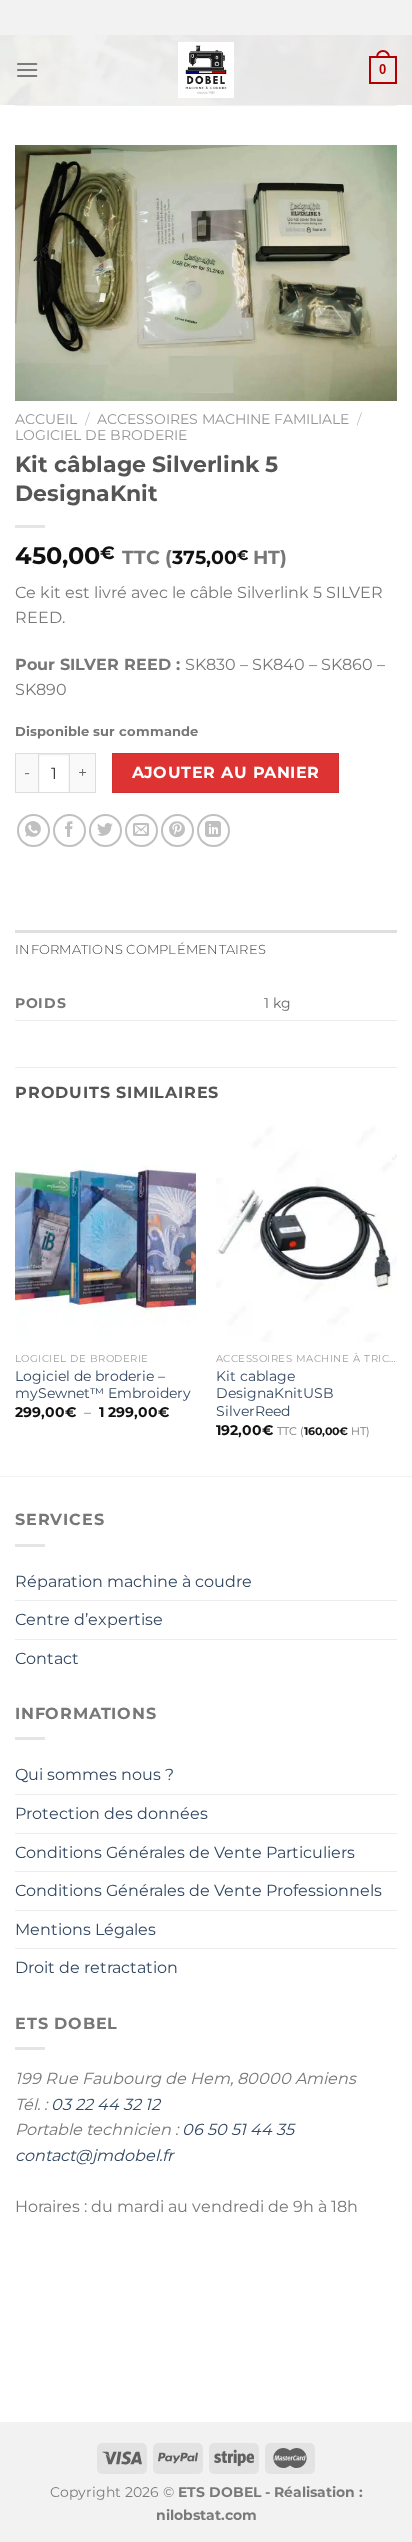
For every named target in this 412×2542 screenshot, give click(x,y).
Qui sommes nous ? (94, 1774)
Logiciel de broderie (101, 435)
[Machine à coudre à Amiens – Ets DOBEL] (206, 70)
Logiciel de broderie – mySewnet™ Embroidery (103, 1385)
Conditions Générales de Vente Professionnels (198, 1890)
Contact (47, 1658)
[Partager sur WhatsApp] (33, 830)
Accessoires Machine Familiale (223, 419)
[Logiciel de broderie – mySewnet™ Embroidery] (105, 1233)
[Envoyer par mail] (141, 830)
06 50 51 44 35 (238, 2129)
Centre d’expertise (89, 1619)
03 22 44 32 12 (105, 2104)
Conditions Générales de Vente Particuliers (185, 1852)
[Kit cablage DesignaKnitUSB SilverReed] (306, 1233)
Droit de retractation (96, 1967)
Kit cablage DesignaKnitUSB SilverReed (275, 1393)
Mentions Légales (85, 1929)
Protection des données (111, 1813)
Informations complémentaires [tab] (140, 949)
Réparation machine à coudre (133, 1581)
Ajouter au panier (226, 772)
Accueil (46, 419)
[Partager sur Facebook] (69, 830)
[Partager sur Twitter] (105, 830)
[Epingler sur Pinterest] (177, 830)
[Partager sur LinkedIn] (213, 830)
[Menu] (27, 69)
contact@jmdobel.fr (94, 2155)
